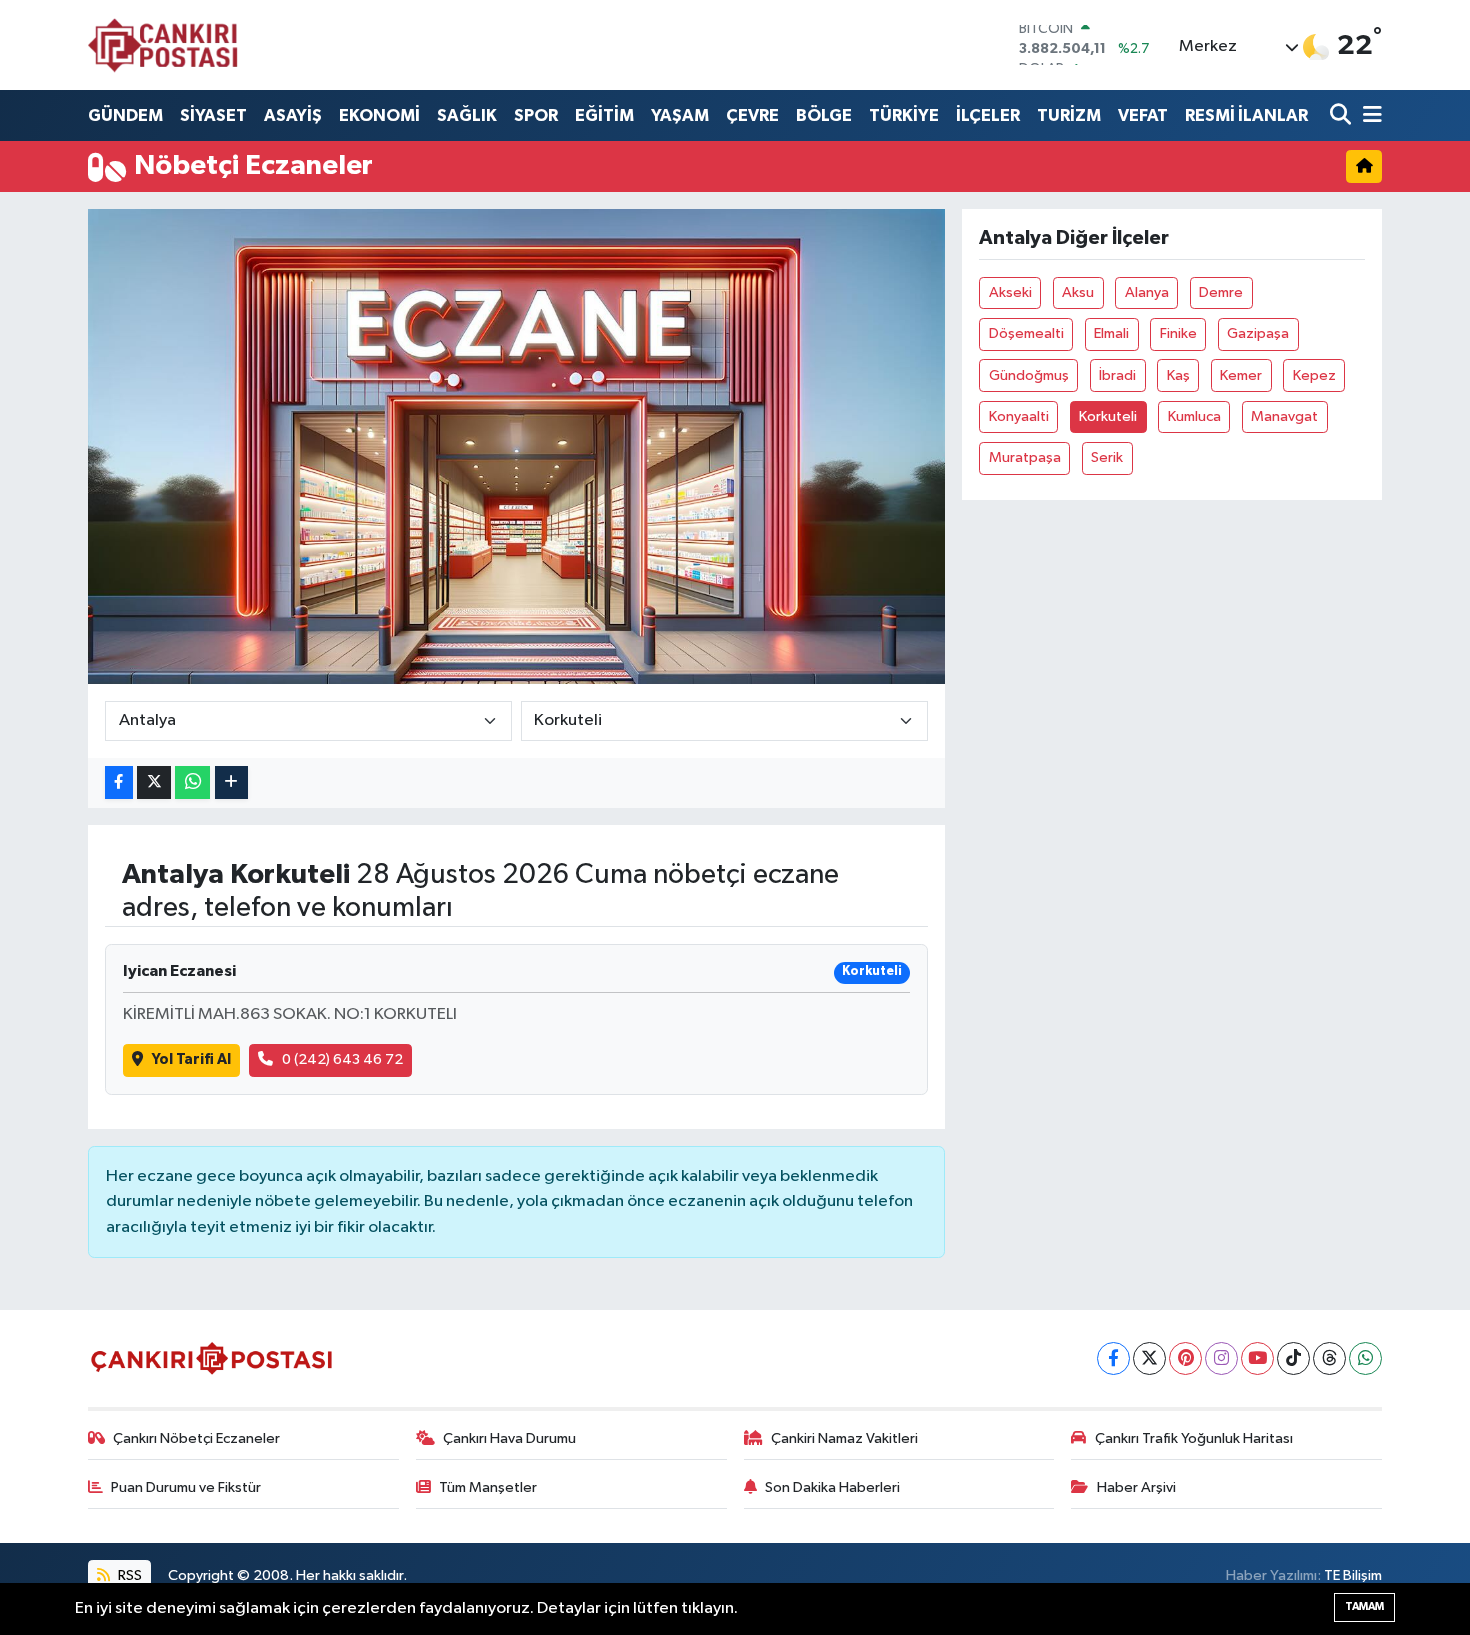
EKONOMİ (379, 115)
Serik (1107, 457)
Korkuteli (1108, 416)
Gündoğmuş (1029, 375)
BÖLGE (824, 115)
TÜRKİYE (904, 115)
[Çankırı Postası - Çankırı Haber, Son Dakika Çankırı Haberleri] (163, 45)
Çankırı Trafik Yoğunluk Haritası (1194, 1438)
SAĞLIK (467, 115)
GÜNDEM (125, 115)
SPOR (536, 115)
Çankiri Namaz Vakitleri (844, 1438)
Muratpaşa (1025, 457)
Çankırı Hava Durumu (509, 1438)
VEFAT (1143, 115)
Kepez (1314, 375)
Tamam (1364, 1606)
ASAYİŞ (293, 115)
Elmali (1111, 333)
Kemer (1241, 375)
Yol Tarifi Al (191, 1059)
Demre (1221, 292)
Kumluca (1194, 416)
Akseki (1010, 292)
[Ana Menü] (1369, 115)
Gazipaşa (1258, 333)
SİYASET (213, 115)
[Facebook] (1113, 1358)
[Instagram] (1221, 1358)
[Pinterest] (1185, 1358)
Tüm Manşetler (488, 1487)
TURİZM (1069, 115)
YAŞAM (680, 115)
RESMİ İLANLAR (1246, 115)
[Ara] (1342, 115)
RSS (128, 1575)
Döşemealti (1026, 333)
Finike (1178, 333)
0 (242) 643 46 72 (342, 1059)
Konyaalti (1019, 416)
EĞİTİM (604, 115)
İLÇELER (988, 115)
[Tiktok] (1293, 1358)
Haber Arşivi (1136, 1487)
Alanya (1147, 292)
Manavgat (1284, 416)
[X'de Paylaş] (154, 782)
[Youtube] (1257, 1358)
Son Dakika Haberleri (832, 1487)
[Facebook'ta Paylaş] (119, 782)
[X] (1149, 1358)
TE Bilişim (1353, 1575)
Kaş (1178, 375)
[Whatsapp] (1365, 1358)
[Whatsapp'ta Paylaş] (192, 782)
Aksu (1078, 292)
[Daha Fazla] (231, 782)
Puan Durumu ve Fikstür (186, 1487)
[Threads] (1329, 1358)
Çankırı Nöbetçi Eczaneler (196, 1438)
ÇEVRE (752, 115)
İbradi (1117, 375)
